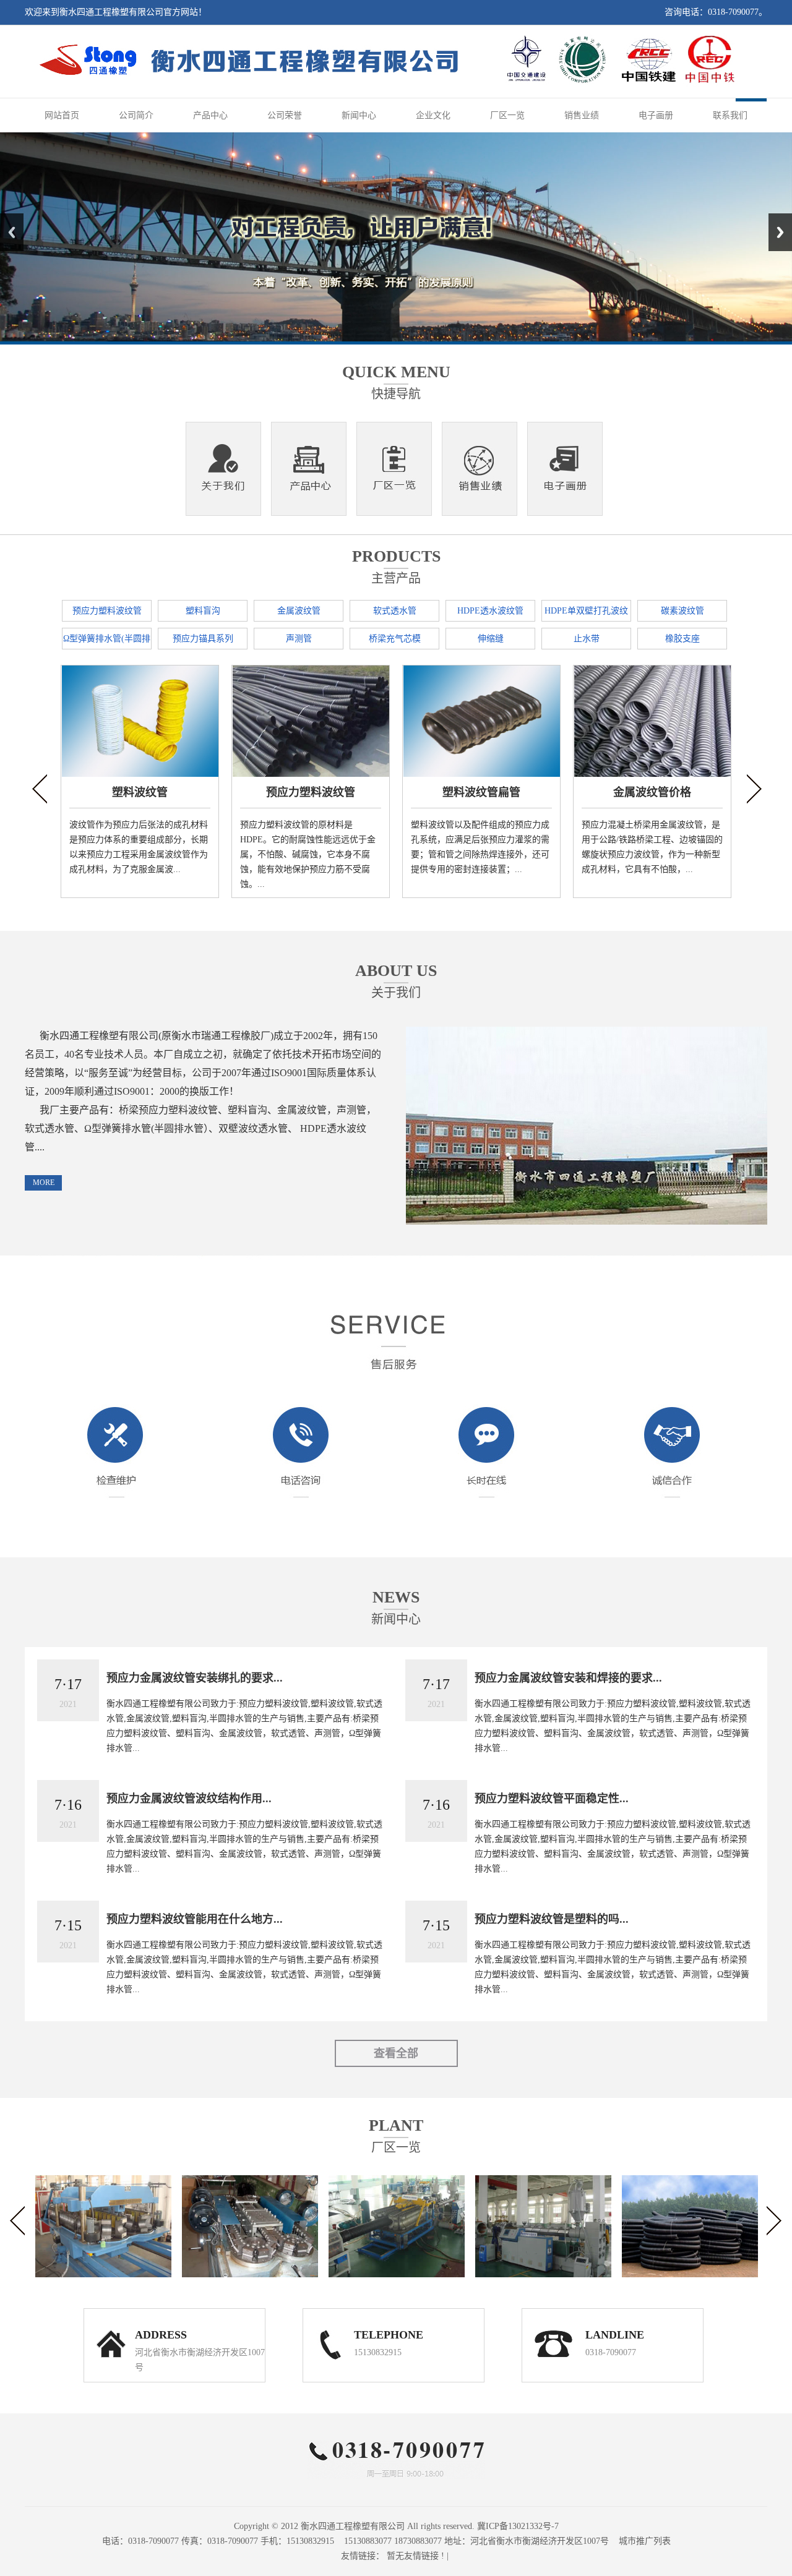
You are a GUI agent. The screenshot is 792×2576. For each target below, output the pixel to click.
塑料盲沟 (203, 611)
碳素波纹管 (682, 611)
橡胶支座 (682, 639)
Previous (12, 232)
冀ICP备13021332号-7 (518, 2526)
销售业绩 (582, 115)
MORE (44, 1183)
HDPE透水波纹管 (490, 611)
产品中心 (210, 115)
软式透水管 (395, 611)
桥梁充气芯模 (395, 639)
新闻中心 (359, 115)
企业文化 (433, 115)
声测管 (299, 639)
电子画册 (656, 115)
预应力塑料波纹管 (107, 611)
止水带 (587, 639)
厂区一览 (507, 115)
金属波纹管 (299, 611)
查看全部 (396, 2053)
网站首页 (62, 115)
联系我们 (730, 115)
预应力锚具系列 (203, 639)
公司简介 (136, 115)
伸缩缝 (491, 639)
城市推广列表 (645, 2541)
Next (780, 232)
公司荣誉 (285, 115)
